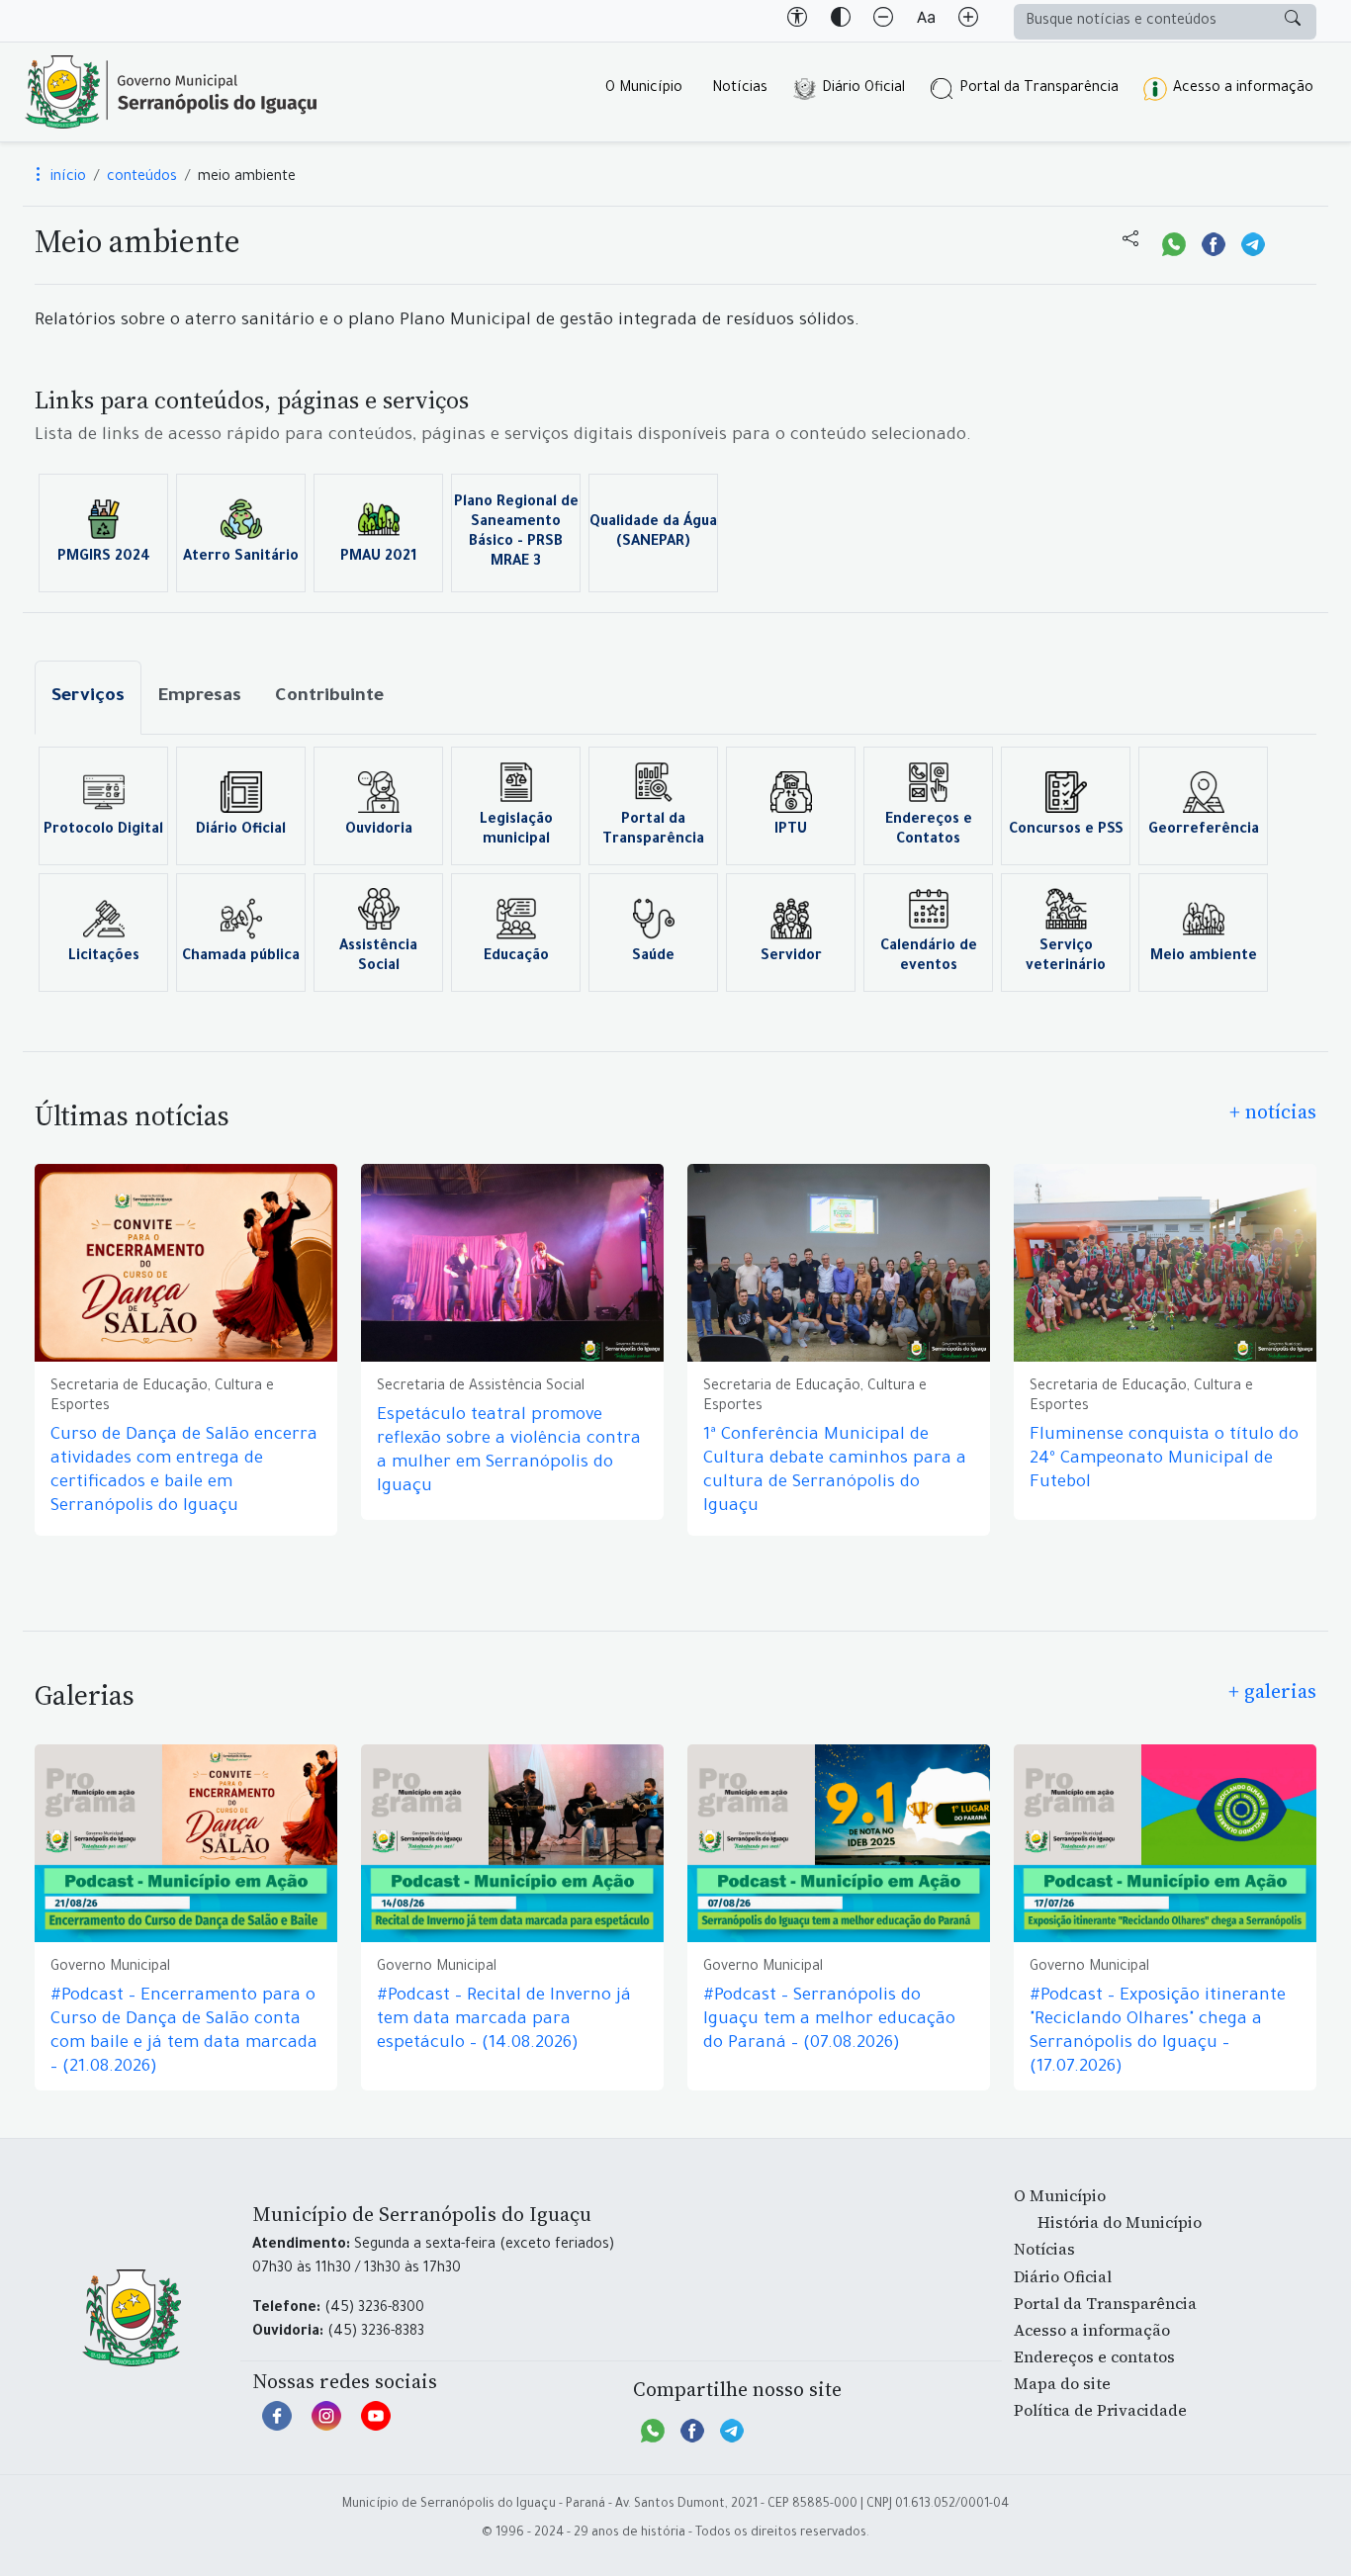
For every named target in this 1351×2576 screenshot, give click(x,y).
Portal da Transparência (1039, 89)
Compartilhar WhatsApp (1174, 242)
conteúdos (142, 178)
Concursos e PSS (1066, 831)
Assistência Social (378, 957)
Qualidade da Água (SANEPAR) (653, 533)
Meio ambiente (1204, 957)
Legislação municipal (516, 831)
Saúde (653, 957)
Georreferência (1204, 831)
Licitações (104, 957)
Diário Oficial (863, 89)
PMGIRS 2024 (104, 558)
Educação (516, 957)
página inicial (171, 92)
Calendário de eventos (929, 957)
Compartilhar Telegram (1253, 242)
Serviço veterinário (1066, 957)
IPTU (791, 831)
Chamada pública (241, 957)
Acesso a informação (1243, 89)
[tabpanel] (675, 869)
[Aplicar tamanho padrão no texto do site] (926, 21)
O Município (644, 89)
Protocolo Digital (103, 831)
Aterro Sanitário (241, 558)
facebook (277, 2426)
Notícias (740, 89)
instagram (326, 2426)
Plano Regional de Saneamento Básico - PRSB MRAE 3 (516, 533)
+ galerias (1272, 1691)
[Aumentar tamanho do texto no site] (968, 21)
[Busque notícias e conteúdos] (1293, 22)
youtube (376, 2426)
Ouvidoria (379, 831)
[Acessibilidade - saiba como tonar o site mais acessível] (797, 21)
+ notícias (1273, 1111)
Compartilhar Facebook (1214, 242)
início (66, 178)
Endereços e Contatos (929, 831)
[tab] (88, 698)
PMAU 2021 (378, 558)
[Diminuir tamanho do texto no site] (883, 21)
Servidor (791, 957)
